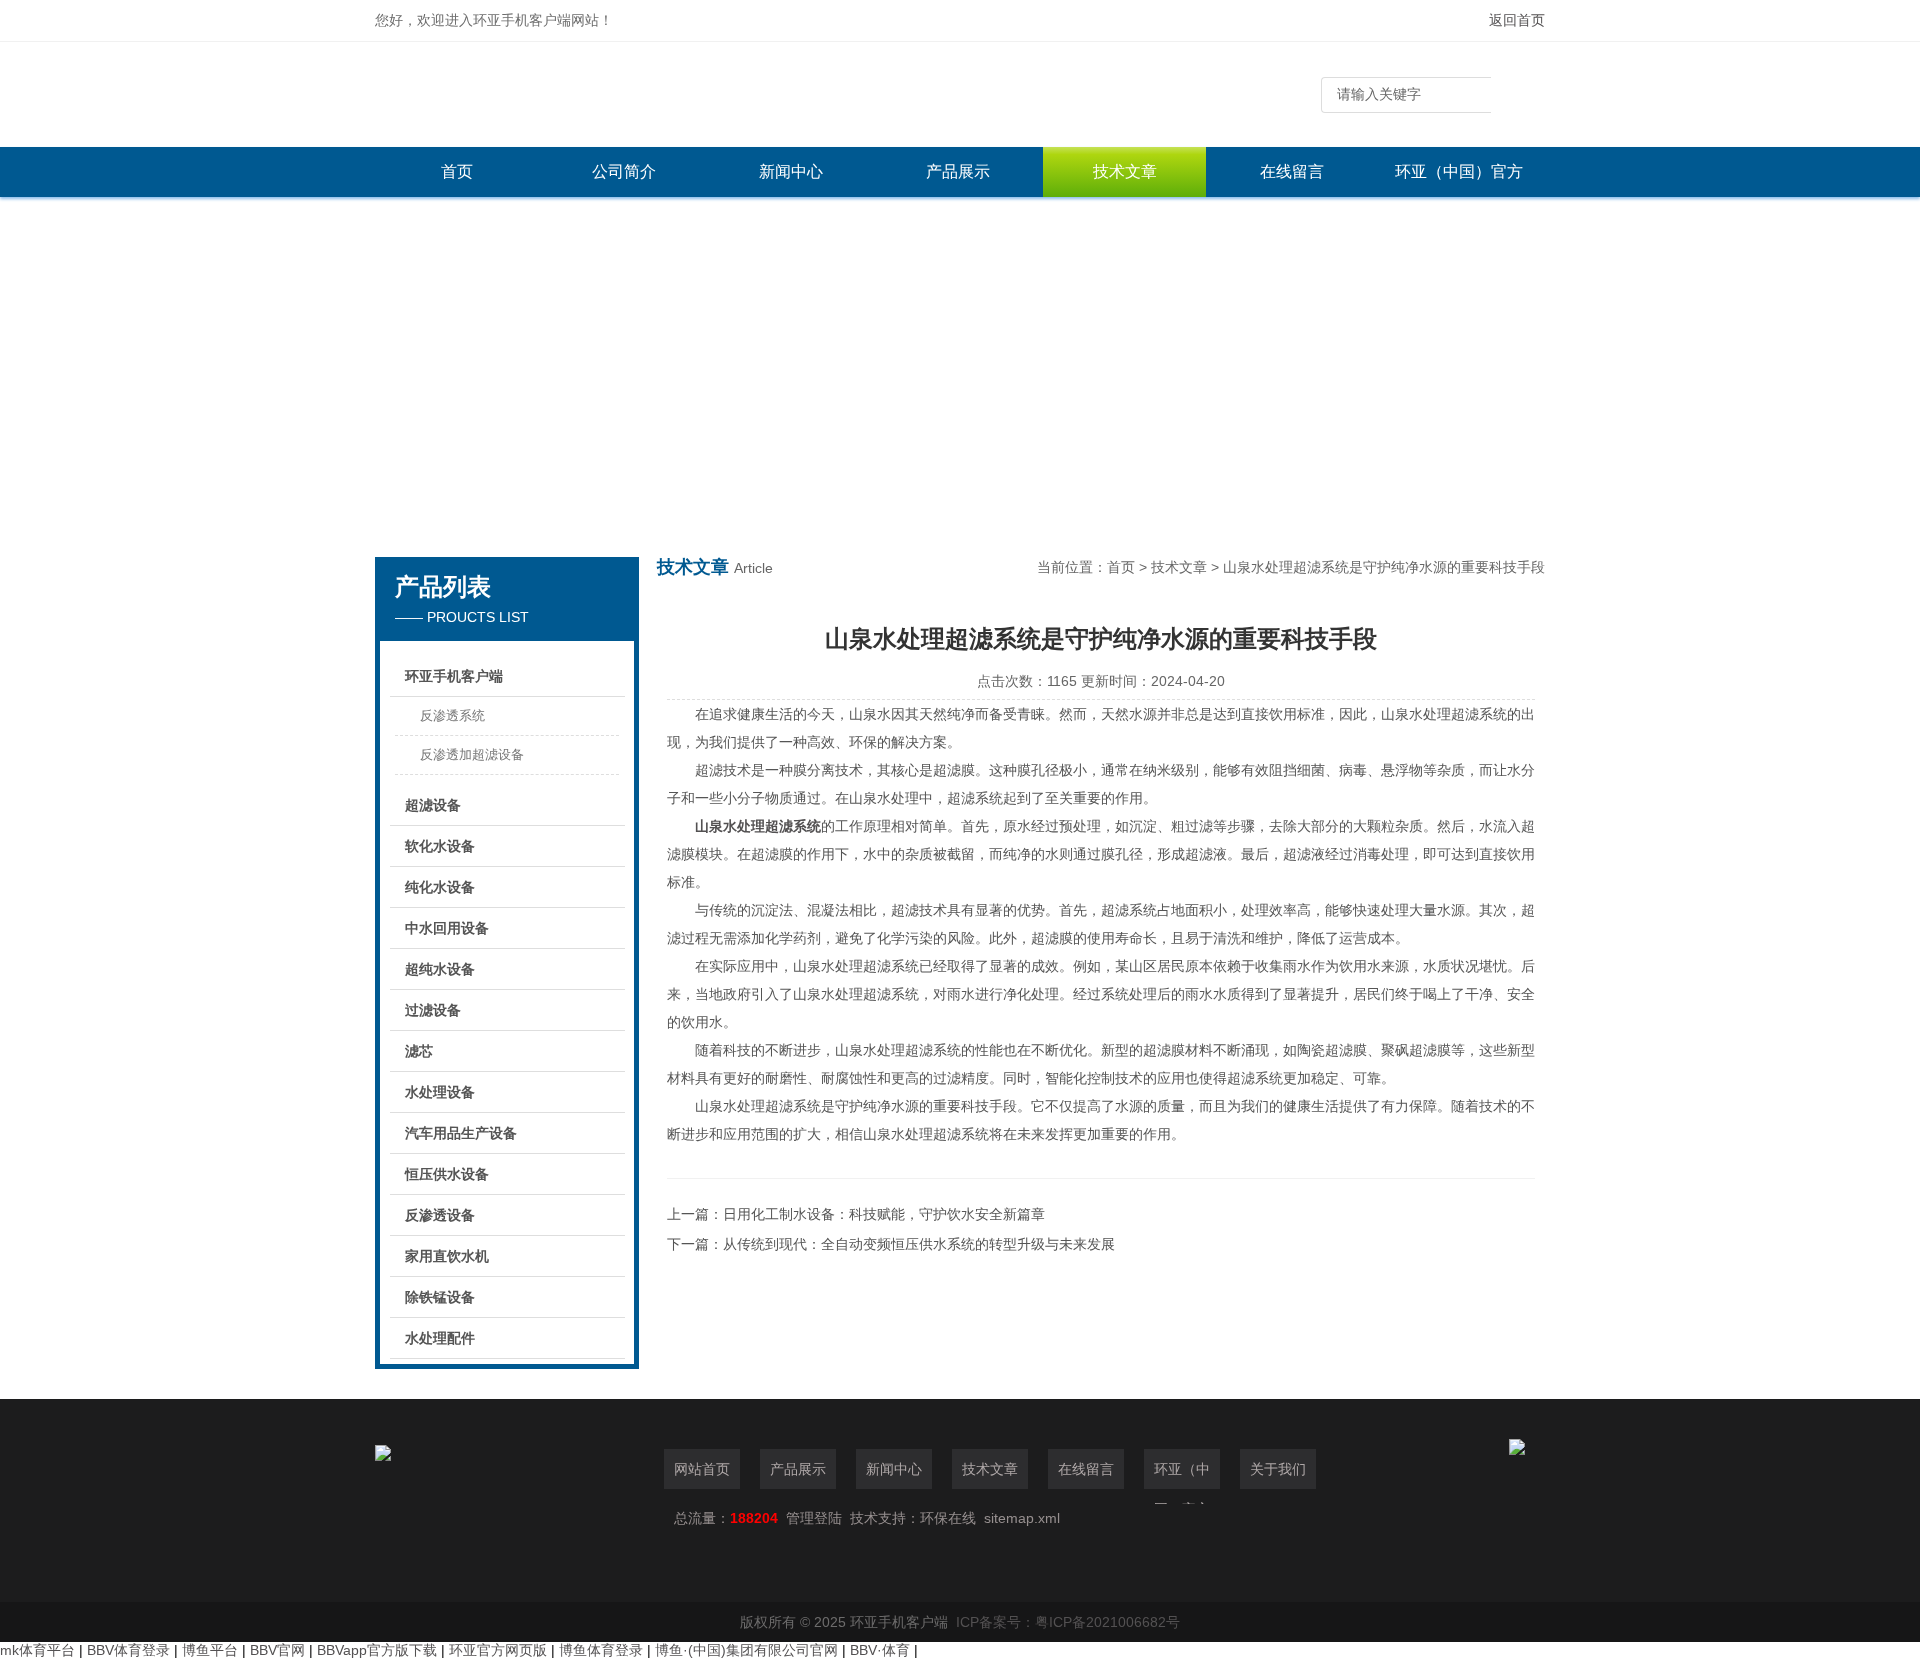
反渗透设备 (440, 1215)
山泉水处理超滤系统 (758, 826)
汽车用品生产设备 (461, 1133)
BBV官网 (277, 1650)
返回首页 (1517, 20)
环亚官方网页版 (498, 1650)
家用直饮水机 (447, 1256)
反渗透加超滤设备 (472, 754)
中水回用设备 (447, 928)
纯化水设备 (440, 887)
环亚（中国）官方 (1459, 171)
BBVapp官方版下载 (377, 1650)
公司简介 (624, 171)
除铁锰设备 (440, 1297)
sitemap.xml (1022, 1518)
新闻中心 (791, 171)
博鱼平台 (210, 1650)
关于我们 (1278, 1469)
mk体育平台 (37, 1650)
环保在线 (948, 1518)
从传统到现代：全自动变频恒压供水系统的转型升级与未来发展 (919, 1244)
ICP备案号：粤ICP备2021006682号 (1068, 1622)
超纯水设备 (440, 969)
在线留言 (1292, 171)
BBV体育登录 (128, 1650)
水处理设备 (440, 1092)
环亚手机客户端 (454, 676)
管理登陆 (814, 1518)
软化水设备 (440, 846)
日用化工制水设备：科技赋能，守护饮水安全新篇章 (884, 1214)
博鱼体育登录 (601, 1650)
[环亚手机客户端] (675, 94)
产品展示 (958, 171)
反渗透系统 (452, 715)
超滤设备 (433, 805)
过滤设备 (433, 1010)
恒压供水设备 (447, 1174)
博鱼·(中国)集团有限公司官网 (746, 1650)
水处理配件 (440, 1338)
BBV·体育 (880, 1650)
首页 (457, 171)
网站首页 (702, 1469)
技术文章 (1125, 171)
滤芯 (419, 1051)
